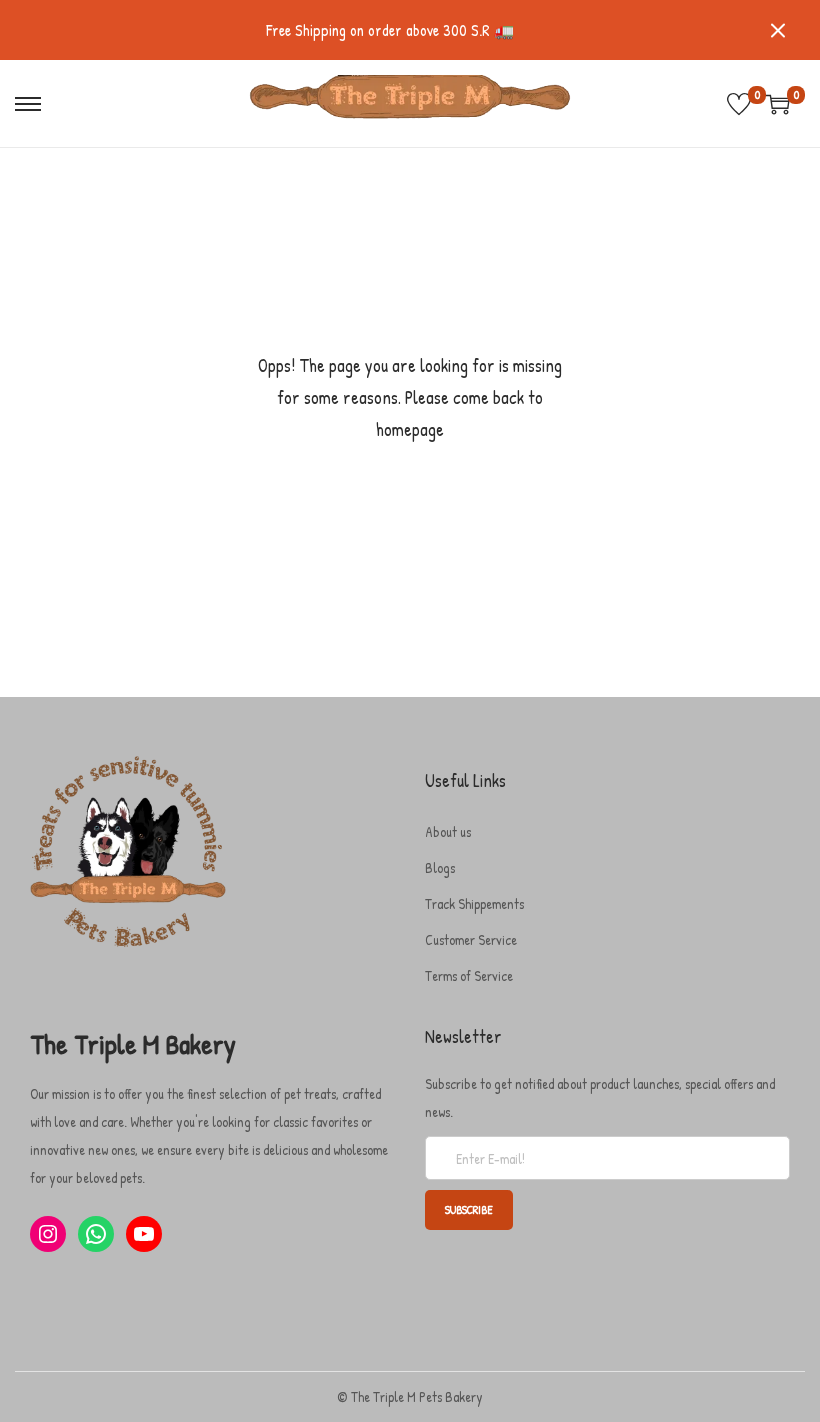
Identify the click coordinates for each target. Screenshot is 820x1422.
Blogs (440, 867)
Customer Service (471, 939)
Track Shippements (474, 903)
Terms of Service (469, 975)
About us (448, 831)
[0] (739, 104)
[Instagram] (48, 1234)
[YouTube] (144, 1234)
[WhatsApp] (96, 1234)
